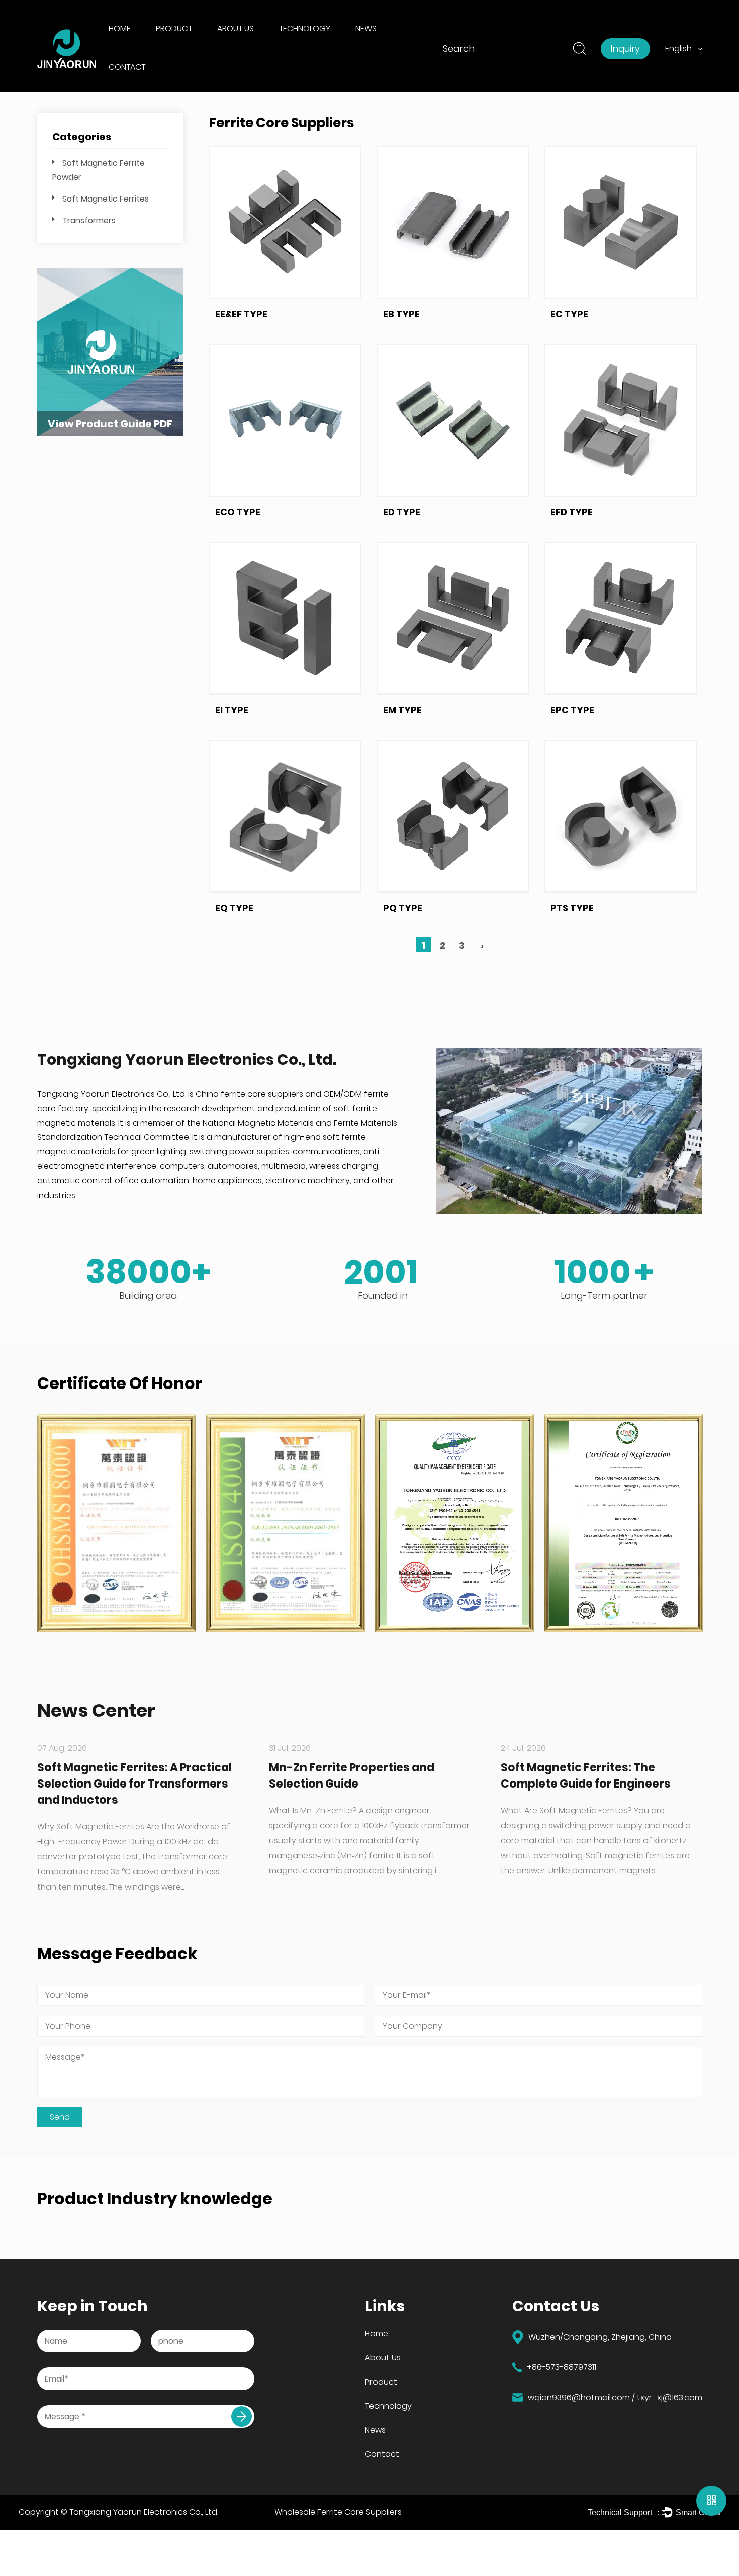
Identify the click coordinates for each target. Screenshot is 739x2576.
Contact (127, 67)
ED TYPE (402, 512)
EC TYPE (569, 314)
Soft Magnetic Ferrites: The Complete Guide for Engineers (586, 1776)
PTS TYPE (572, 908)
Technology (305, 28)
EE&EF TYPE (241, 314)
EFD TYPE (572, 512)
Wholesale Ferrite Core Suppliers (338, 2512)
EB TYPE (401, 314)
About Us (236, 28)
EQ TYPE (234, 908)
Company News (387, 45)
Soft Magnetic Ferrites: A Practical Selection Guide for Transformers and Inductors (134, 1784)
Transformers (89, 220)
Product (174, 28)
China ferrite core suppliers (249, 1094)
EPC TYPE (572, 710)
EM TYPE (402, 710)
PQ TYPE (403, 908)
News (366, 28)
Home (120, 28)
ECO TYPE (238, 512)
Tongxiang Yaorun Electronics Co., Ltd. (144, 2512)
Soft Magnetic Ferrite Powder (200, 46)
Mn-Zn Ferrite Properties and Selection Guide (352, 1776)
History (233, 47)
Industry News (385, 47)
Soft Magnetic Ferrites (106, 199)
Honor (232, 45)
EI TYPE (232, 710)
